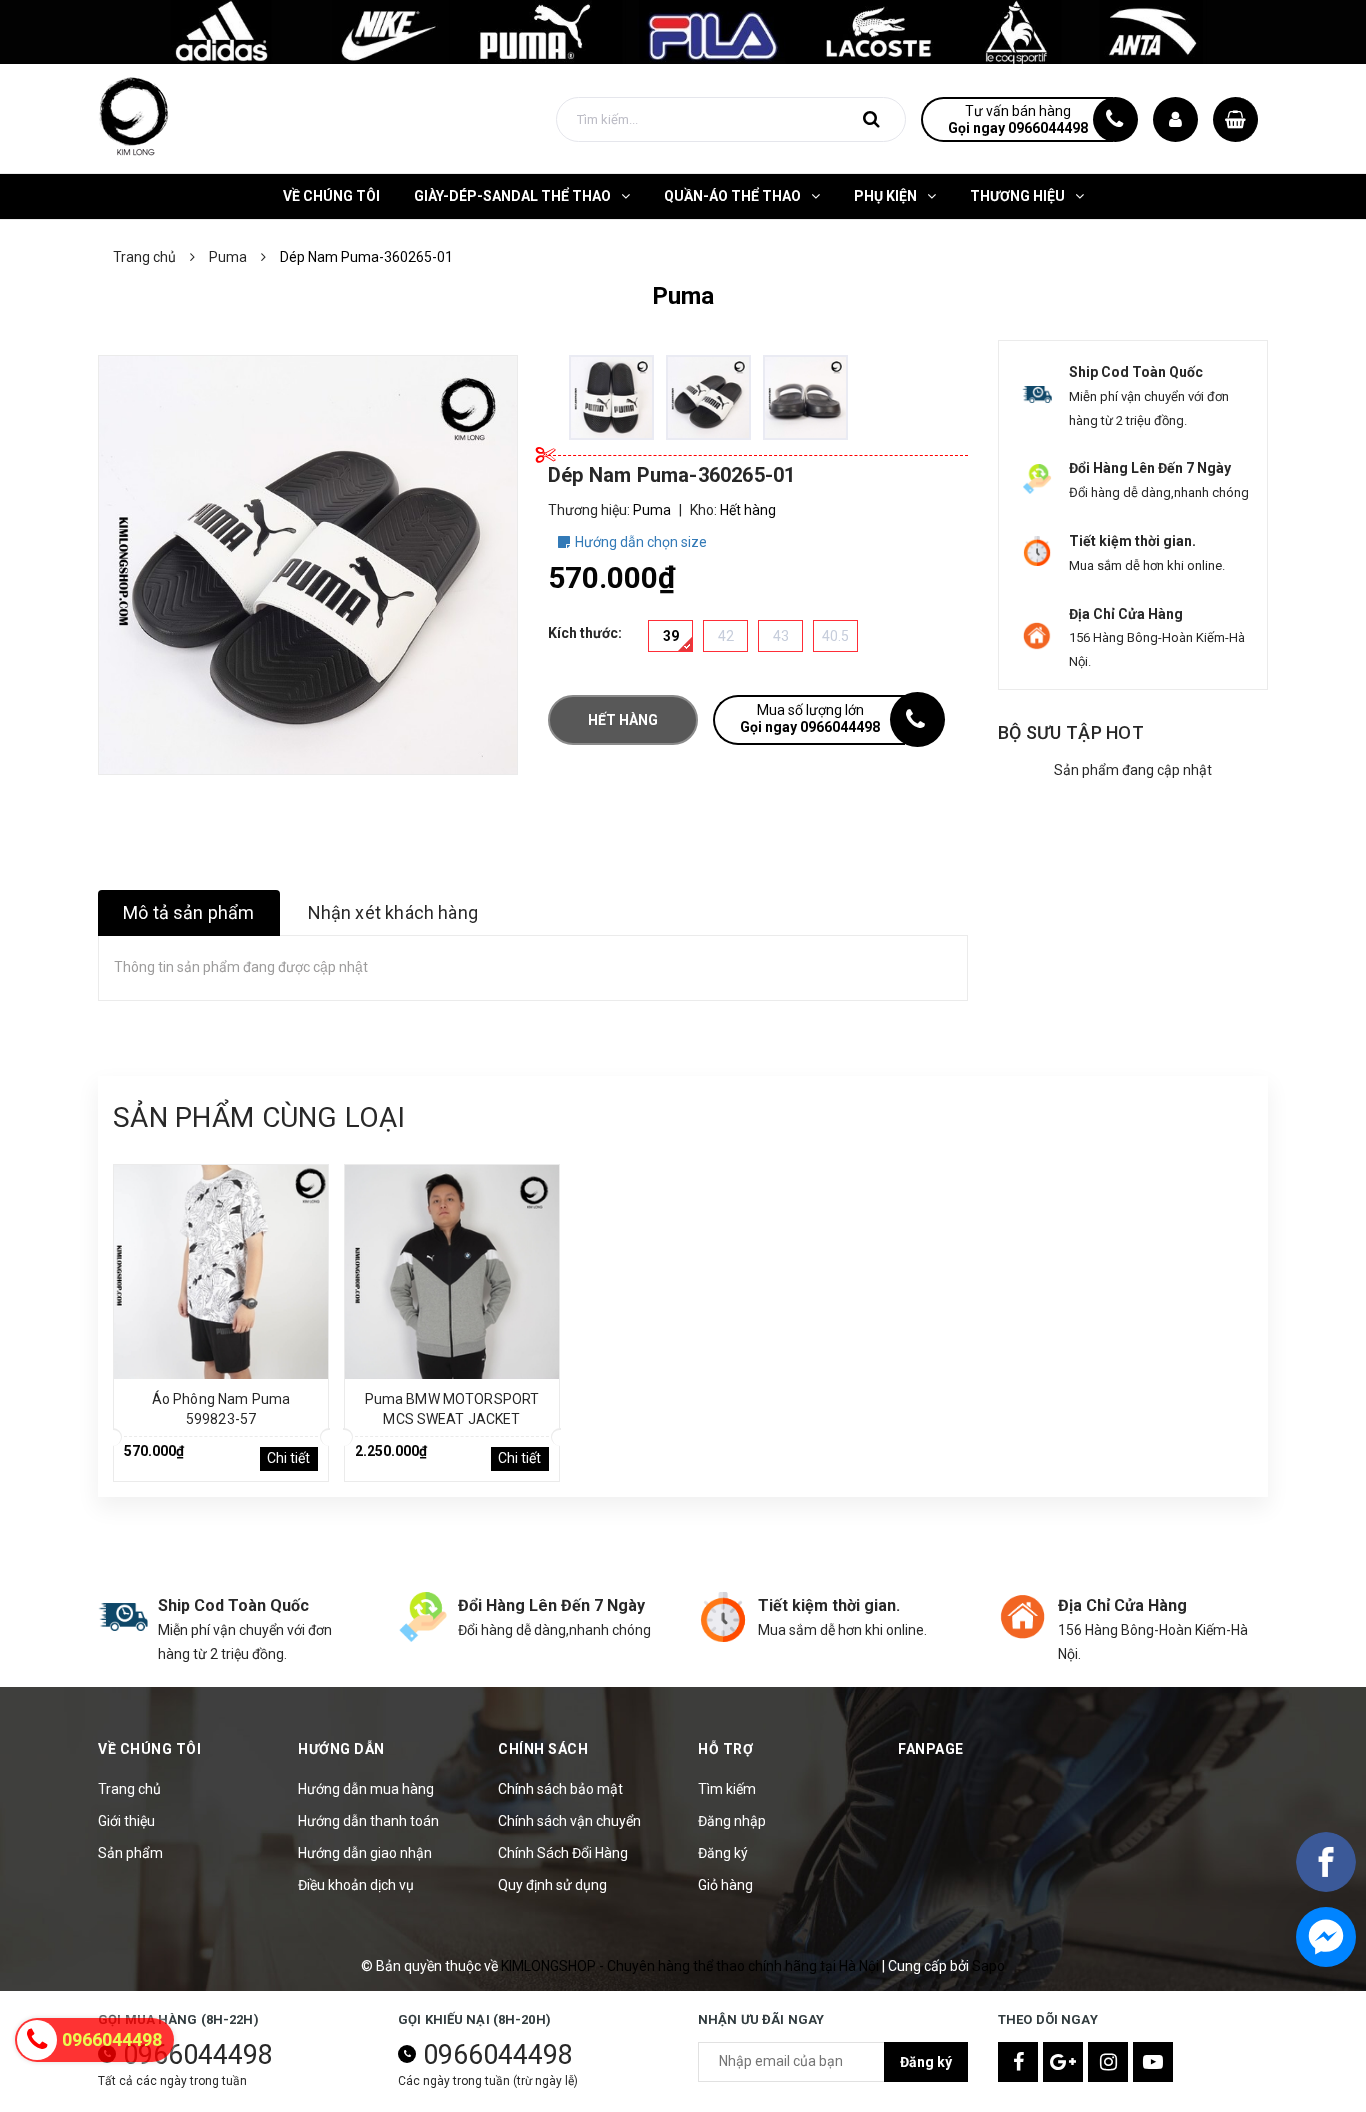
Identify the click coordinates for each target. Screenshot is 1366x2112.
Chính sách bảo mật (560, 1789)
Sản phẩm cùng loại (259, 1117)
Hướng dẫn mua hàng (366, 1789)
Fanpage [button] (931, 1749)
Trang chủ (129, 1789)
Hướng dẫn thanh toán (368, 1821)
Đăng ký (723, 1853)
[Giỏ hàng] (1235, 119)
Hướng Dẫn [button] (341, 1749)
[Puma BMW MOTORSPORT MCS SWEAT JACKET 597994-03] (452, 1272)
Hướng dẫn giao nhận (365, 1853)
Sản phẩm (130, 1853)
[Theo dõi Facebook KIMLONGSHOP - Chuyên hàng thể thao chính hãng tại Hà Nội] (1018, 2062)
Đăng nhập (732, 1821)
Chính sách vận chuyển (569, 1821)
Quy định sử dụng (552, 1885)
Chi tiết (288, 1458)
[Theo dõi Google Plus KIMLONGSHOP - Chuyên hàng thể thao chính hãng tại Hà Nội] (1063, 2062)
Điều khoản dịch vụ (356, 1885)
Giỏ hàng (725, 1885)
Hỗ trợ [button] (725, 1749)
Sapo (988, 1966)
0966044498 (198, 2055)
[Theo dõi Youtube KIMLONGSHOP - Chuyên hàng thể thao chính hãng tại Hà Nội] (1153, 2062)
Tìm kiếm (727, 1789)
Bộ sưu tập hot (1071, 732)
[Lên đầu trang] (1326, 2047)
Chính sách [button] (543, 1749)
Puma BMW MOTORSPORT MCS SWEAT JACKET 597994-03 (452, 1419)
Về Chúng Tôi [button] (149, 1749)
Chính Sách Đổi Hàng (563, 1853)
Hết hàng (623, 720)
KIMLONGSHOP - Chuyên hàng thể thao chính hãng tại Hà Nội (691, 1966)
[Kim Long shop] (683, 31)
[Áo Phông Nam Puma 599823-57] (221, 1272)
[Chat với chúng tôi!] (1326, 1937)
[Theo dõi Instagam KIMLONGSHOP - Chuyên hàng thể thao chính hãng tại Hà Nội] (1108, 2062)
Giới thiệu (126, 1821)
